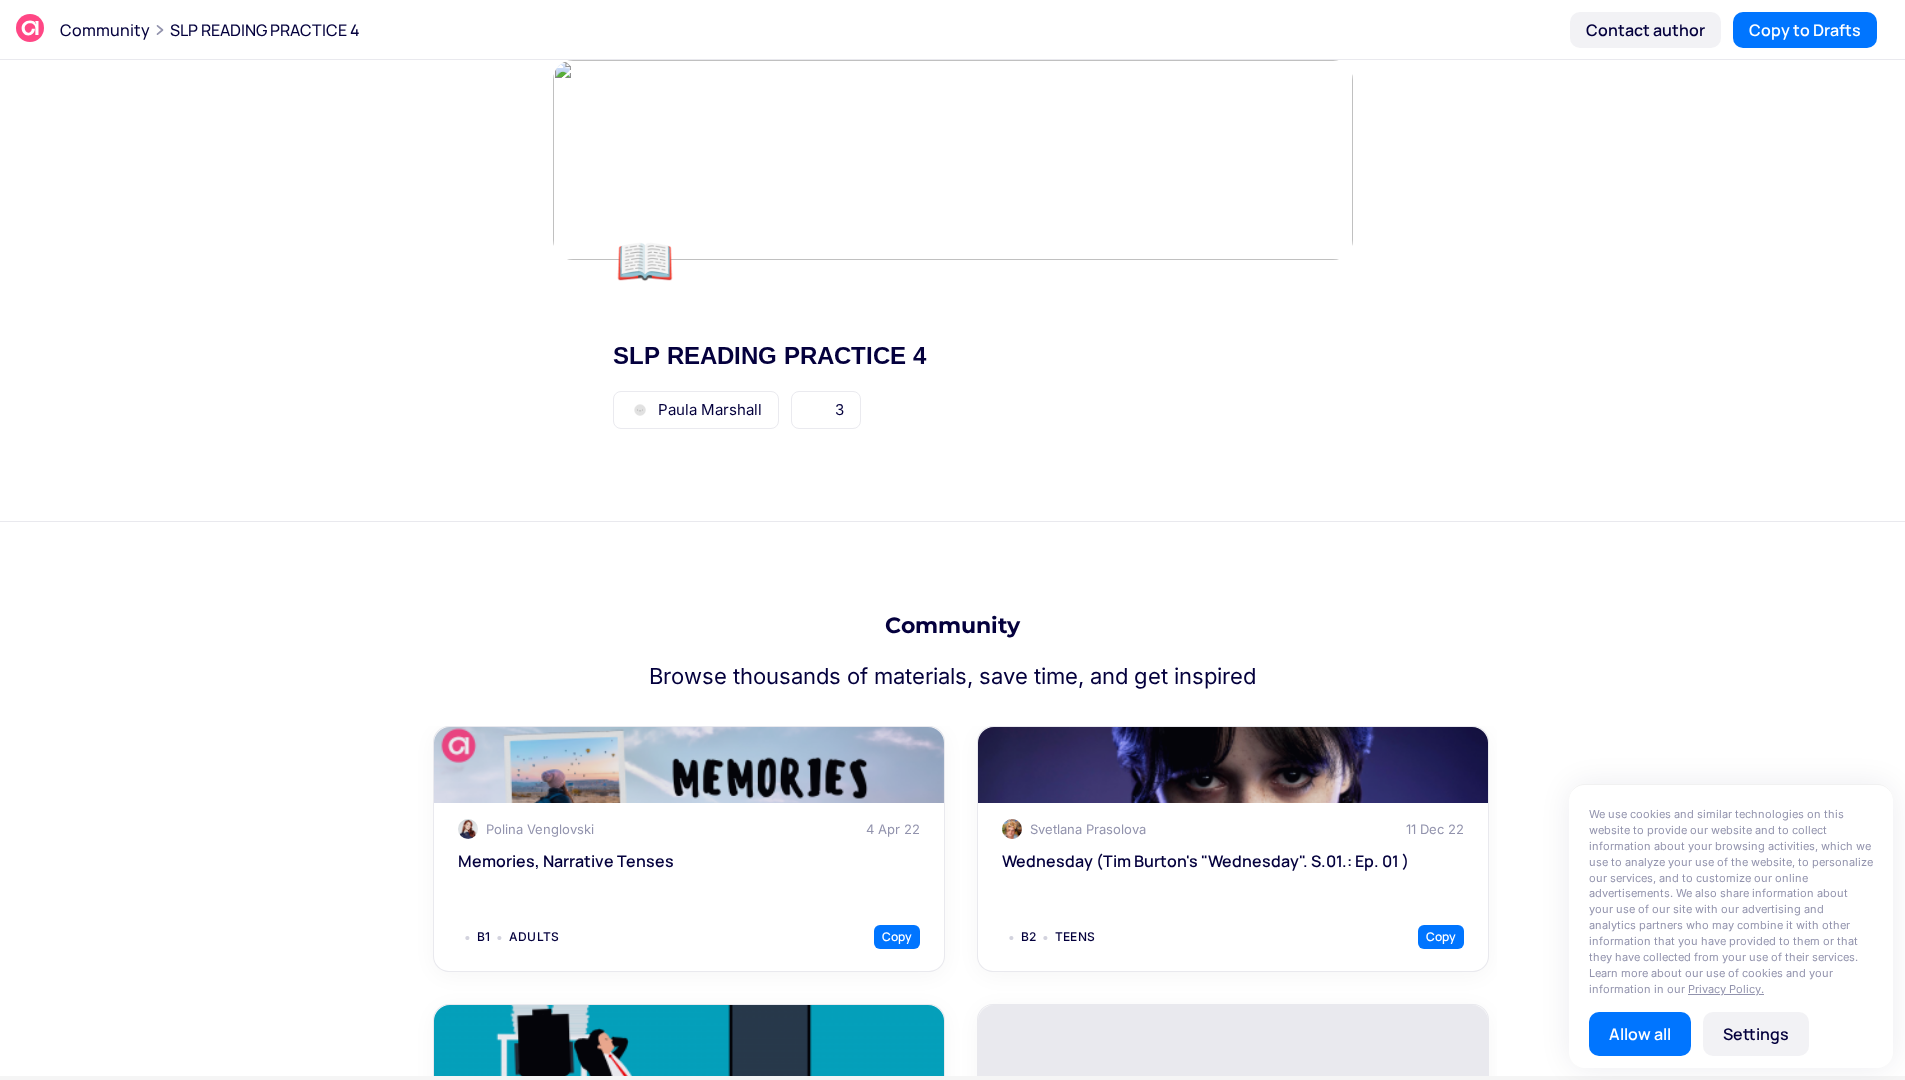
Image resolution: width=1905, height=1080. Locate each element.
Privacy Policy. (1726, 989)
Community (105, 30)
